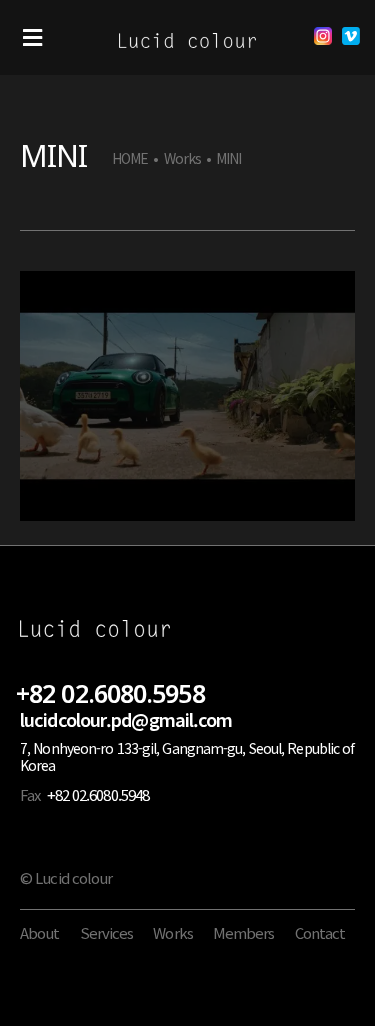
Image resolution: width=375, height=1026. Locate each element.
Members (244, 932)
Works (183, 158)
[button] (32, 37)
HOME (130, 158)
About (40, 932)
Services (107, 932)
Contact (320, 932)
